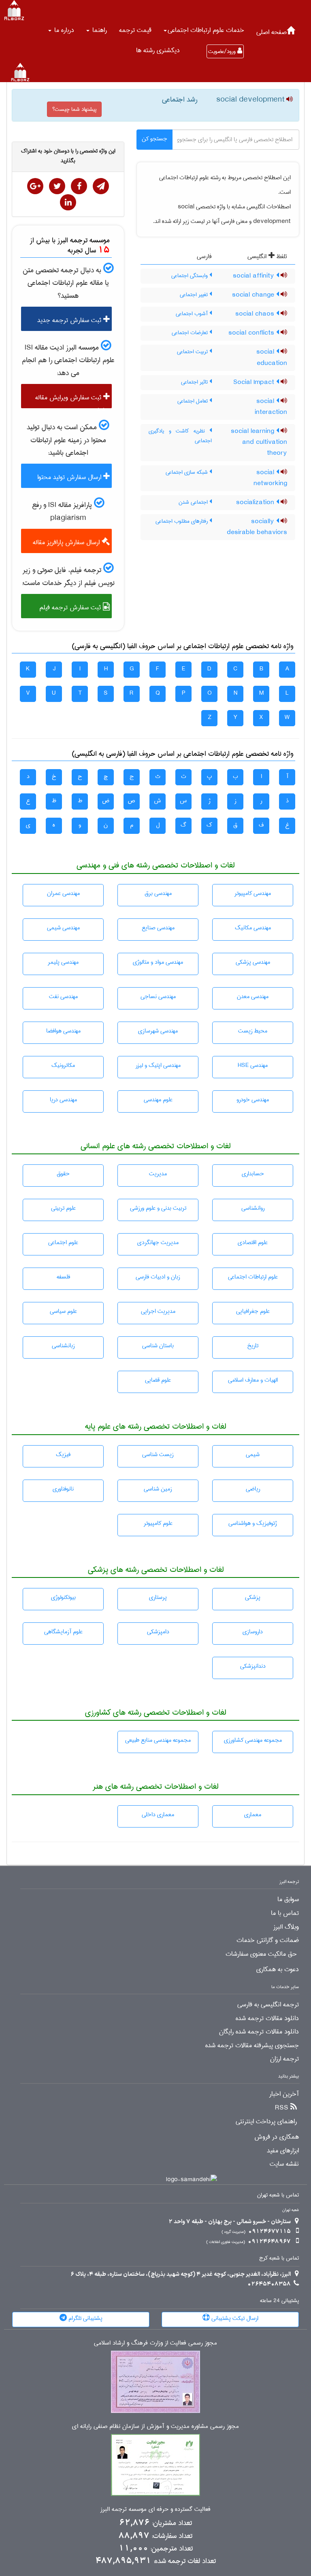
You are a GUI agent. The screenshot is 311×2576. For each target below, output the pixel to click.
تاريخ (253, 1346)
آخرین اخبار (284, 2094)
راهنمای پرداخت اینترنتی (266, 2122)
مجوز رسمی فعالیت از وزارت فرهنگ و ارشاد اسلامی (155, 2343)
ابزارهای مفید (283, 2151)
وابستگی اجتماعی (190, 276)
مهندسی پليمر (63, 962)
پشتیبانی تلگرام (85, 2318)
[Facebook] (79, 186)
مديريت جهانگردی (158, 1242)
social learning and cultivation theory (259, 442)
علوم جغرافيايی (253, 1311)
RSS (282, 2108)
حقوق (63, 1174)
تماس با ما (285, 1913)
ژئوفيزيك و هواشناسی (253, 1523)
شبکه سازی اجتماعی (187, 472)
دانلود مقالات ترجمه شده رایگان (259, 2032)
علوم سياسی (63, 1311)
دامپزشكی (158, 1632)
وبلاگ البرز (286, 1927)
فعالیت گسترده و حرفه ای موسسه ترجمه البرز (155, 2509)
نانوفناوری (63, 1489)
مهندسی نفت (63, 996)
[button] (204, 30)
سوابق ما (288, 1900)
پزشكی (253, 1597)
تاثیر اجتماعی (195, 382)
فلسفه (63, 1277)
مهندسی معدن (253, 996)
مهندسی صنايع (158, 928)
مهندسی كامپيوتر (253, 893)
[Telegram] (101, 186)
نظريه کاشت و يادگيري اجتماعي (180, 436)
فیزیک (63, 1454)
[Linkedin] (68, 202)
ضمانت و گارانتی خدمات (268, 1940)
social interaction (271, 407)
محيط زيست (253, 1031)
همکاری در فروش (277, 2137)
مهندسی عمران (63, 893)
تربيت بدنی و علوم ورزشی (158, 1208)
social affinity (255, 276)
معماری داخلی (158, 1815)
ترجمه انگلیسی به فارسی (268, 2005)
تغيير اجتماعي (195, 295)
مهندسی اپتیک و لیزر (158, 1065)
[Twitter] (57, 186)
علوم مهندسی (158, 1100)
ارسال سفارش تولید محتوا (70, 477)
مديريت (158, 1174)
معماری (253, 1815)
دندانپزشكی (253, 1666)
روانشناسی (253, 1208)
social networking (270, 478)
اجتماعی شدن (194, 502)
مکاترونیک (63, 1065)
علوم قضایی (158, 1380)
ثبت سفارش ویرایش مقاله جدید (72, 400)
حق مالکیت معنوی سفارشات (261, 1954)
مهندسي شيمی (63, 928)
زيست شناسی (158, 1454)
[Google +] (35, 186)
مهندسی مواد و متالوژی (158, 962)
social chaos (256, 314)
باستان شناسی (158, 1346)
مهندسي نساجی (158, 996)
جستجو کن (154, 139)
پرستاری (158, 1597)
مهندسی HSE (253, 1065)
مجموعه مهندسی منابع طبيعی (158, 1740)
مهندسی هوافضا (63, 1031)
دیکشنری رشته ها (158, 50)
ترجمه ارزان (284, 2059)
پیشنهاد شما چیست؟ (74, 109)
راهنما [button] (99, 30)
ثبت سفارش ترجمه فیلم (71, 607)
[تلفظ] (289, 100)
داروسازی (253, 1632)
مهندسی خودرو (253, 1100)
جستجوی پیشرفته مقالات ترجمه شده (252, 2046)
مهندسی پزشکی (253, 962)
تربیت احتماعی (193, 352)
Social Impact (255, 382)
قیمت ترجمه (135, 30)
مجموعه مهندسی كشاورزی (253, 1740)
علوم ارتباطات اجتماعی (253, 1277)
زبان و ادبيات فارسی (158, 1277)
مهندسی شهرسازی (158, 1031)
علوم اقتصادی (253, 1242)
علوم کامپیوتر (158, 1523)
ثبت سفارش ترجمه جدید (70, 320)
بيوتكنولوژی (63, 1597)
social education (272, 357)
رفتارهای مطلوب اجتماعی (182, 521)
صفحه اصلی (272, 32)
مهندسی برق (158, 893)
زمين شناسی (158, 1489)
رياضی (253, 1489)
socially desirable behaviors (257, 527)
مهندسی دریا (63, 1100)
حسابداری (253, 1174)
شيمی (253, 1454)
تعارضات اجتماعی (191, 333)
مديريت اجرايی (158, 1311)
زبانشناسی (63, 1346)
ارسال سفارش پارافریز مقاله (67, 542)
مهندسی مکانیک (253, 928)
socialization (256, 502)
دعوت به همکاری (278, 1970)
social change (254, 295)
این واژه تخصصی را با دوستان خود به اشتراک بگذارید (68, 156)
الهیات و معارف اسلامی (253, 1380)
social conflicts (252, 333)
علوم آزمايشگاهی (63, 1632)
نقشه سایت (284, 2164)
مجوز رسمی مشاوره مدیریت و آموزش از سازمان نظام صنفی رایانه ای (155, 2427)
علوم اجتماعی (63, 1242)
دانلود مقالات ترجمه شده (267, 2018)
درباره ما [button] (63, 30)
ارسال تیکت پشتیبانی (234, 2318)
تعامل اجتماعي (193, 401)
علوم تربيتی (63, 1208)
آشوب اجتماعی (193, 314)
